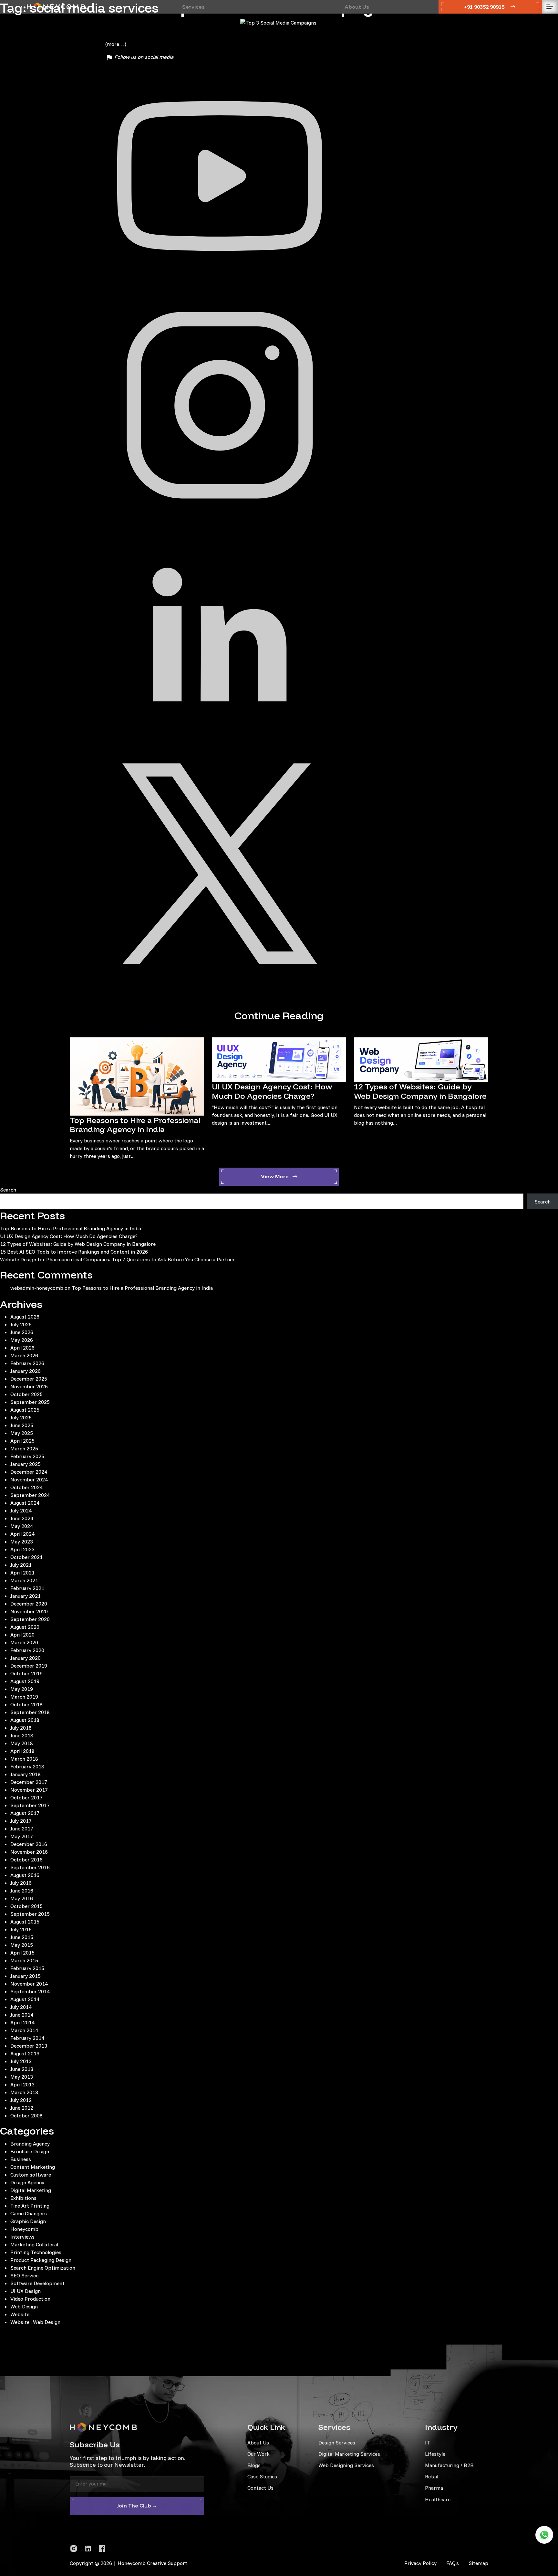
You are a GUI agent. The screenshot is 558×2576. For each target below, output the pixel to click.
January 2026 (26, 1371)
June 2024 (22, 1518)
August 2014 (25, 1999)
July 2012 (21, 2100)
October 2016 (26, 1860)
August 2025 (25, 1410)
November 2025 (29, 1386)
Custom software (31, 2175)
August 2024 (25, 1503)
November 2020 (29, 1611)
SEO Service (24, 2275)
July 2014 (21, 2007)
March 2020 (24, 1642)
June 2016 (22, 1891)
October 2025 (26, 1394)
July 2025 (21, 1417)
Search (8, 1190)
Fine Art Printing (30, 2206)
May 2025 (22, 1433)
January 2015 (26, 1976)
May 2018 (22, 1743)
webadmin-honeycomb (37, 1288)
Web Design (24, 2306)
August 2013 (25, 2053)
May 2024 (22, 1526)
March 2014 (24, 2030)
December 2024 (29, 1472)
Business (21, 2159)
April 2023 (22, 1549)
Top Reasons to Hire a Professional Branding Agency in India (135, 1125)
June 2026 (22, 1332)
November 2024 (29, 1479)
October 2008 (26, 2115)
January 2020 (26, 1658)
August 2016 (25, 1875)
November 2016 (29, 1852)
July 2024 (21, 1511)
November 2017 (29, 1790)
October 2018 (26, 1704)
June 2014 (22, 2015)
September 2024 (30, 1495)
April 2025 (22, 1441)
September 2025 (30, 1402)
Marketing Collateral (34, 2244)
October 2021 (26, 1557)
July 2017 (21, 1821)
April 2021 (22, 1573)
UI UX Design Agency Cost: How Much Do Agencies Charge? (272, 1091)
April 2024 (22, 1534)
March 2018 (24, 1759)
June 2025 (22, 1425)
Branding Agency (30, 2144)
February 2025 (27, 1456)
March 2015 (24, 1960)
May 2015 (22, 1945)
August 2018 (25, 1720)
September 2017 (30, 1805)
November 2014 (29, 1984)
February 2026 (27, 1363)
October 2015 (26, 1906)
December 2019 (29, 1666)
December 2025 (29, 1379)
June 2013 (22, 2069)
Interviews (22, 2237)
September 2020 (30, 1619)
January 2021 (26, 1596)
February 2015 (27, 1968)
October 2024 (26, 1487)
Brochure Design (30, 2151)
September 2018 (30, 1712)
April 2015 (22, 1953)
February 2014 (27, 2038)
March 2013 (24, 2092)
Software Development (37, 2283)
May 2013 (22, 2077)
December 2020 (29, 1604)
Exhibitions (23, 2198)
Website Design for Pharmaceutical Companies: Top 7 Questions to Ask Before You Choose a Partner (117, 1259)
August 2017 (25, 1813)
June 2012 (22, 2108)
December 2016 (29, 1844)
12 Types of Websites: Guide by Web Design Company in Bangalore (420, 1091)
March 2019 (24, 1697)
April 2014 (22, 2022)
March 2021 (24, 1580)
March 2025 (24, 1448)
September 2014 (30, 1991)
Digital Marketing (31, 2190)
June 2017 (22, 1829)
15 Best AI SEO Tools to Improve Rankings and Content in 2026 (74, 1252)
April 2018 (22, 1751)
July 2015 (21, 1929)
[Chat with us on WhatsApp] (544, 2535)
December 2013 (29, 2046)
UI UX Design (26, 2291)
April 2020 (22, 1635)
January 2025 (26, 1464)
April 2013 (22, 2084)
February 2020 (27, 1650)
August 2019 (25, 1681)
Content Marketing (33, 2167)
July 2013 (21, 2061)
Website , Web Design (35, 2322)
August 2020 (25, 1627)
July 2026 (21, 1324)
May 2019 (22, 1689)
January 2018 (26, 1774)
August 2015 (25, 1922)
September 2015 (30, 1914)
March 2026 (24, 1355)
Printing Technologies (36, 2252)
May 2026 (22, 1340)
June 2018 (22, 1735)
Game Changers (29, 2213)
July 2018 (21, 1728)
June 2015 (22, 1937)
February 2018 (27, 1766)
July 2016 (21, 1883)
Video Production (30, 2299)
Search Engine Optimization (43, 2268)
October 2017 (26, 1797)
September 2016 (30, 1867)
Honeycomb (24, 2229)
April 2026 (22, 1348)
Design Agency (27, 2182)
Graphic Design (28, 2221)
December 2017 (29, 1782)
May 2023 (22, 1542)
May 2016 (22, 1898)
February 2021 (27, 1588)
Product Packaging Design (41, 2260)
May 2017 (22, 1836)
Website (20, 2314)
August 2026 (25, 1317)
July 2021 (21, 1565)
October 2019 (26, 1673)
